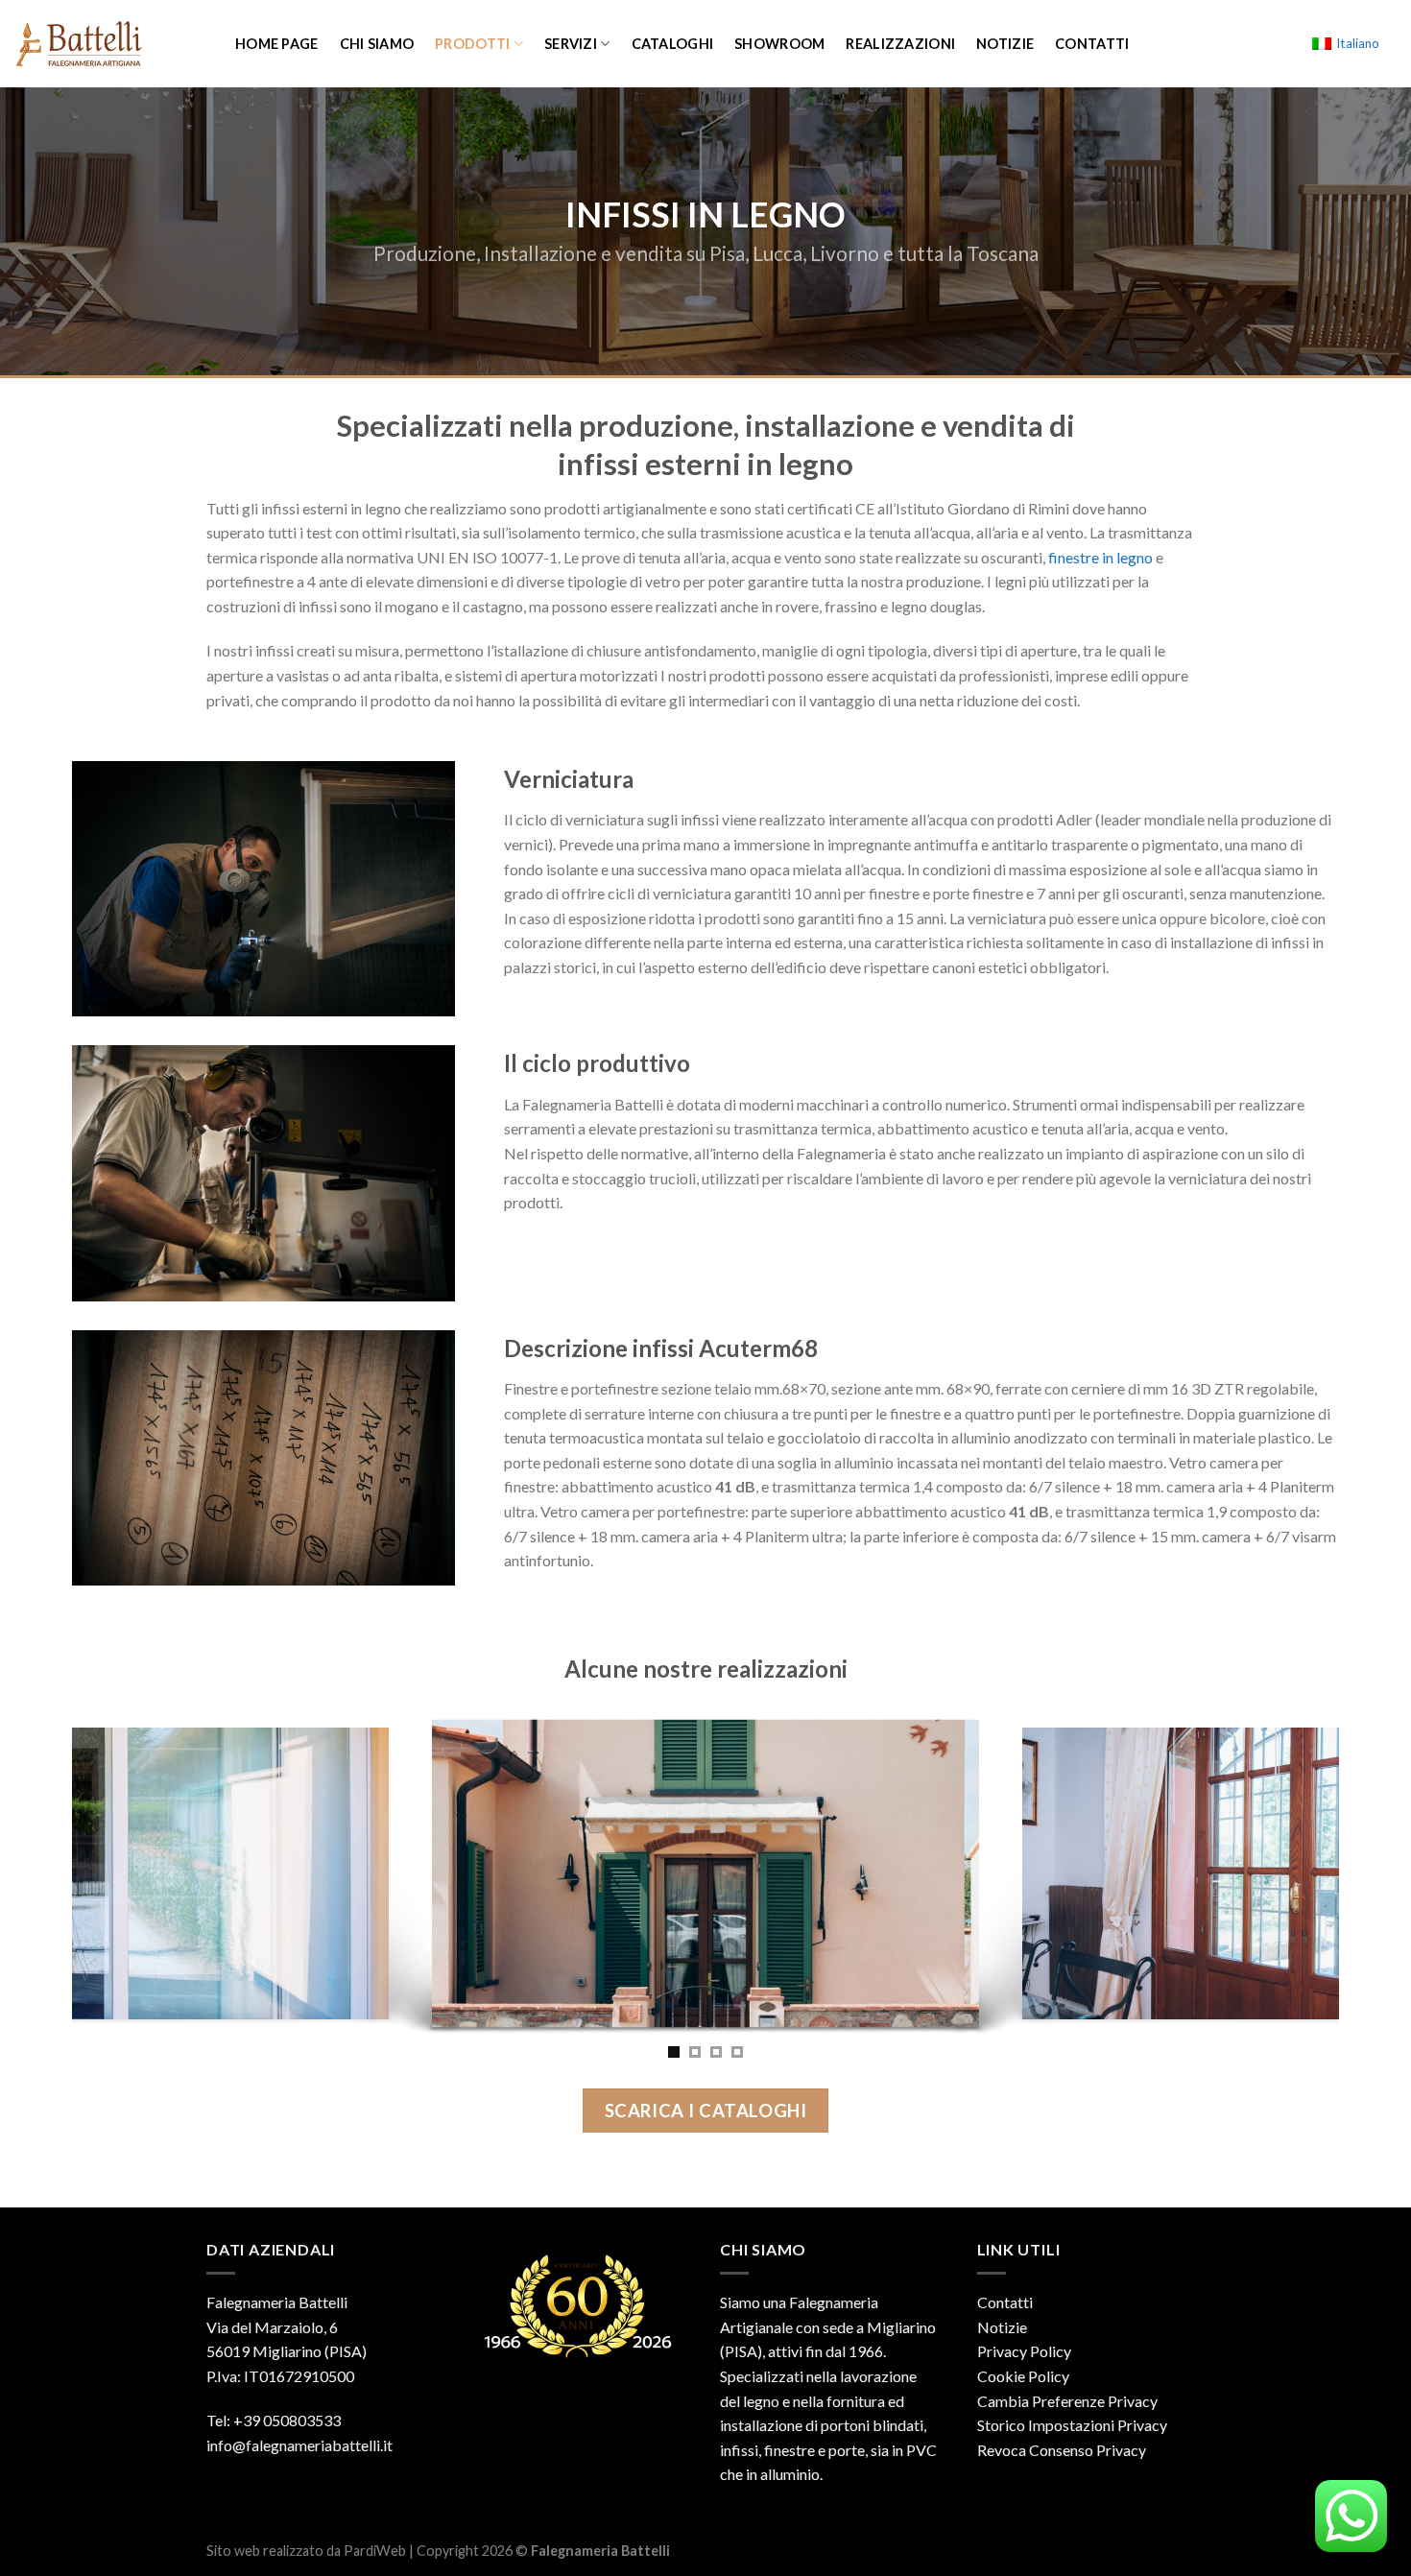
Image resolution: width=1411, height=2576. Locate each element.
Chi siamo (377, 44)
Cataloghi (673, 44)
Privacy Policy (1024, 2351)
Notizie (1005, 44)
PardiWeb (375, 2551)
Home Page (277, 44)
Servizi (571, 44)
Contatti (1092, 44)
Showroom (779, 44)
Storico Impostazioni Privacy (1072, 2425)
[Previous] (61, 1878)
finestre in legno (1100, 557)
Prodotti (472, 44)
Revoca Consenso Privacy (1062, 2450)
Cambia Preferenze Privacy (1067, 2401)
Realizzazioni (900, 44)
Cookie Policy (1023, 2376)
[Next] (1350, 1878)
